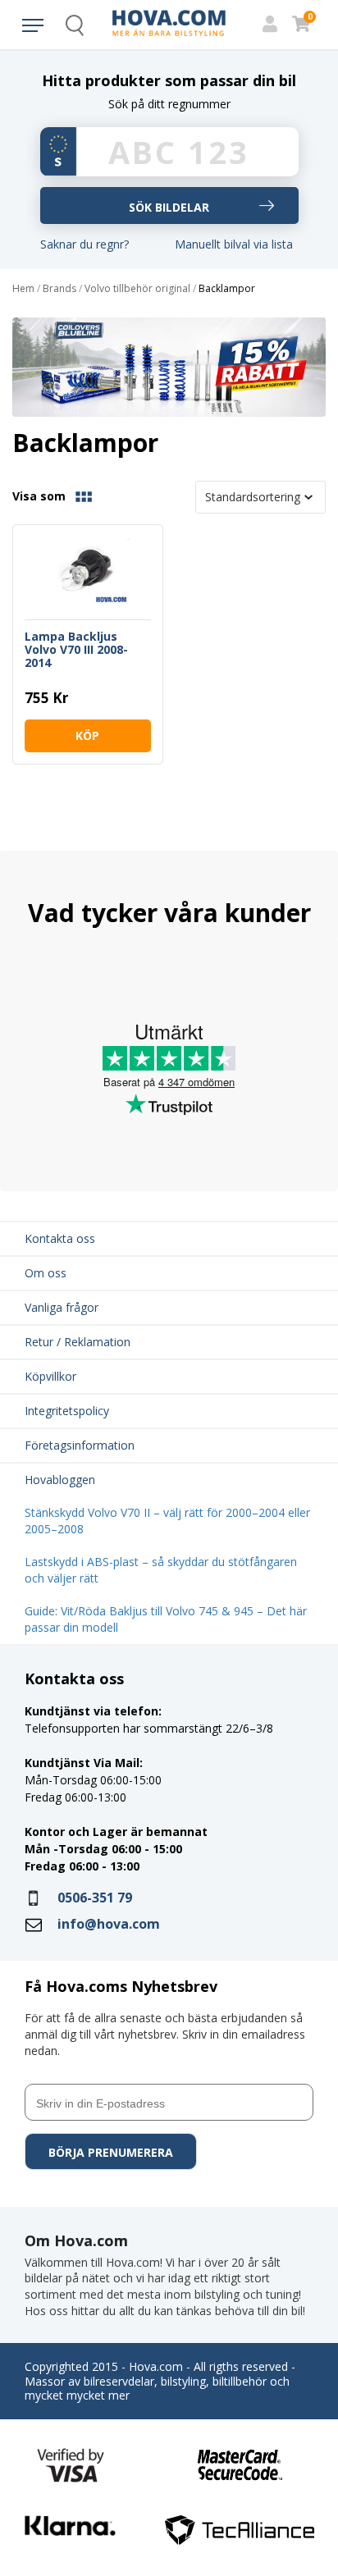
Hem (23, 289)
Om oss (46, 1273)
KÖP (87, 735)
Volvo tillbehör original (137, 289)
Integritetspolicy (67, 1411)
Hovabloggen (60, 1480)
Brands (59, 289)
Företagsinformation (80, 1445)
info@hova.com (109, 1924)
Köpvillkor (50, 1376)
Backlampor (227, 289)
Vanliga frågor (62, 1307)
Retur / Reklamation (78, 1342)
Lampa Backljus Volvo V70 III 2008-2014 (76, 650)
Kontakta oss (60, 1238)
